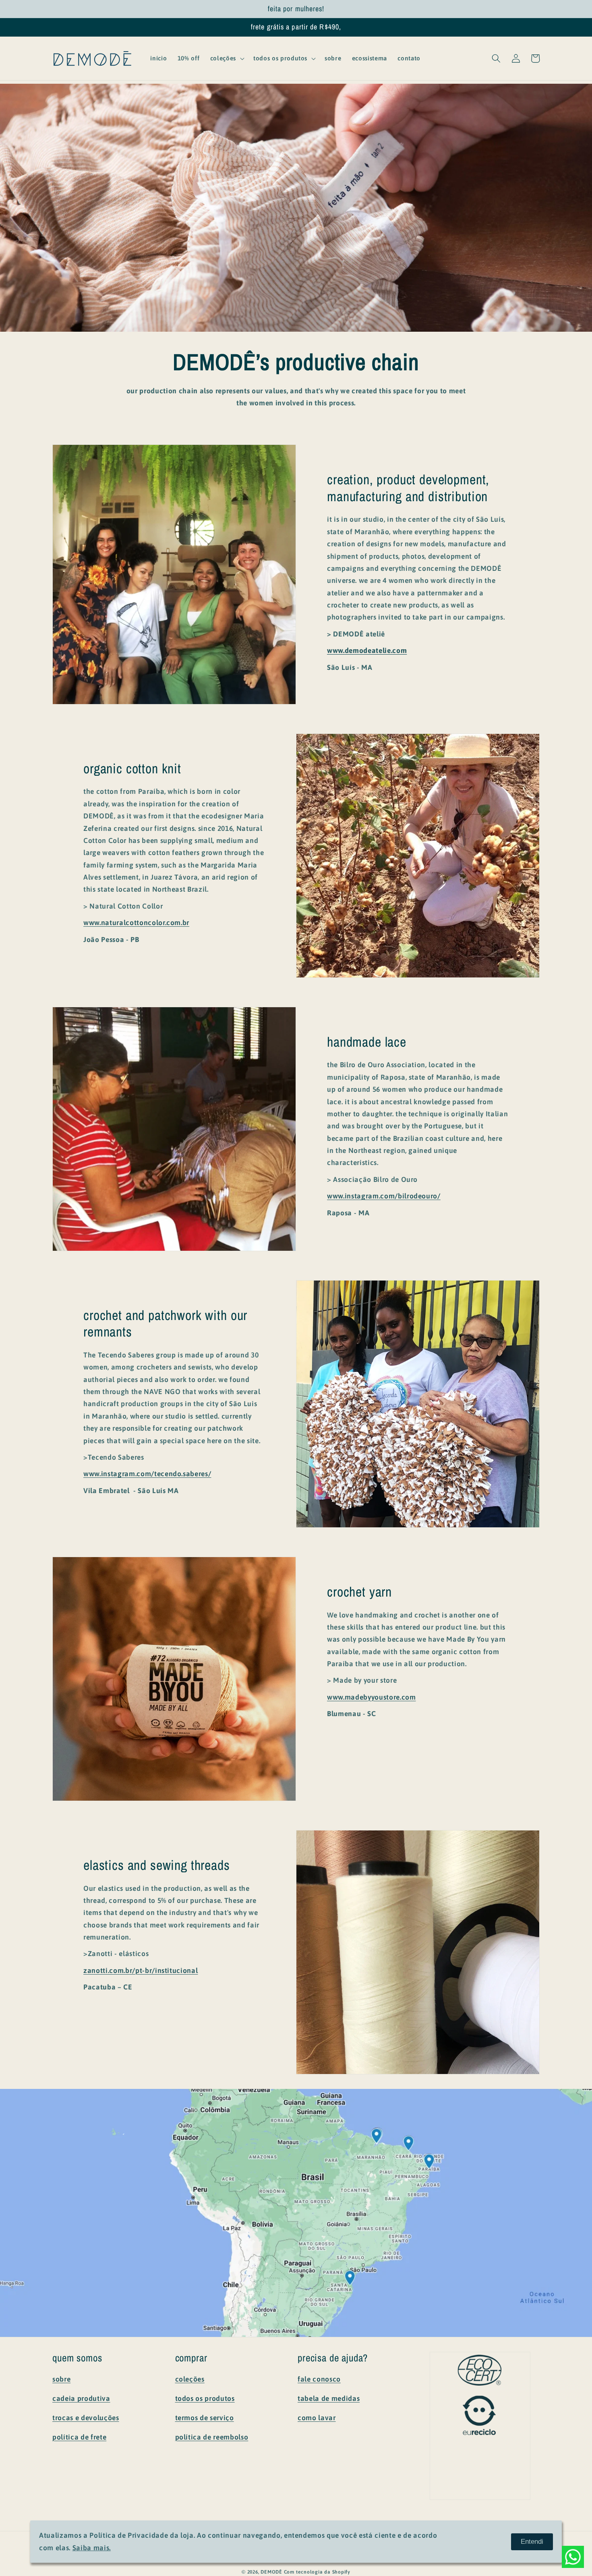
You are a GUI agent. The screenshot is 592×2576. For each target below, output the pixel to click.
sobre (61, 2379)
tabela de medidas (329, 2398)
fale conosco (319, 2379)
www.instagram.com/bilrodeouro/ (384, 1196)
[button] (227, 58)
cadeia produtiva (81, 2398)
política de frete (79, 2437)
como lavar (317, 2418)
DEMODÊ (271, 2572)
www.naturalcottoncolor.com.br (136, 923)
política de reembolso (212, 2437)
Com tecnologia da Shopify (317, 2572)
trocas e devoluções (86, 2418)
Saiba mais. (92, 2548)
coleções (190, 2379)
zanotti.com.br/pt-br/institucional (141, 1971)
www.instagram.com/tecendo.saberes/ (147, 1474)
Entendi (532, 2541)
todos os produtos (205, 2398)
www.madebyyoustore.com (372, 1697)
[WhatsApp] (573, 2557)
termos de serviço (205, 2418)
